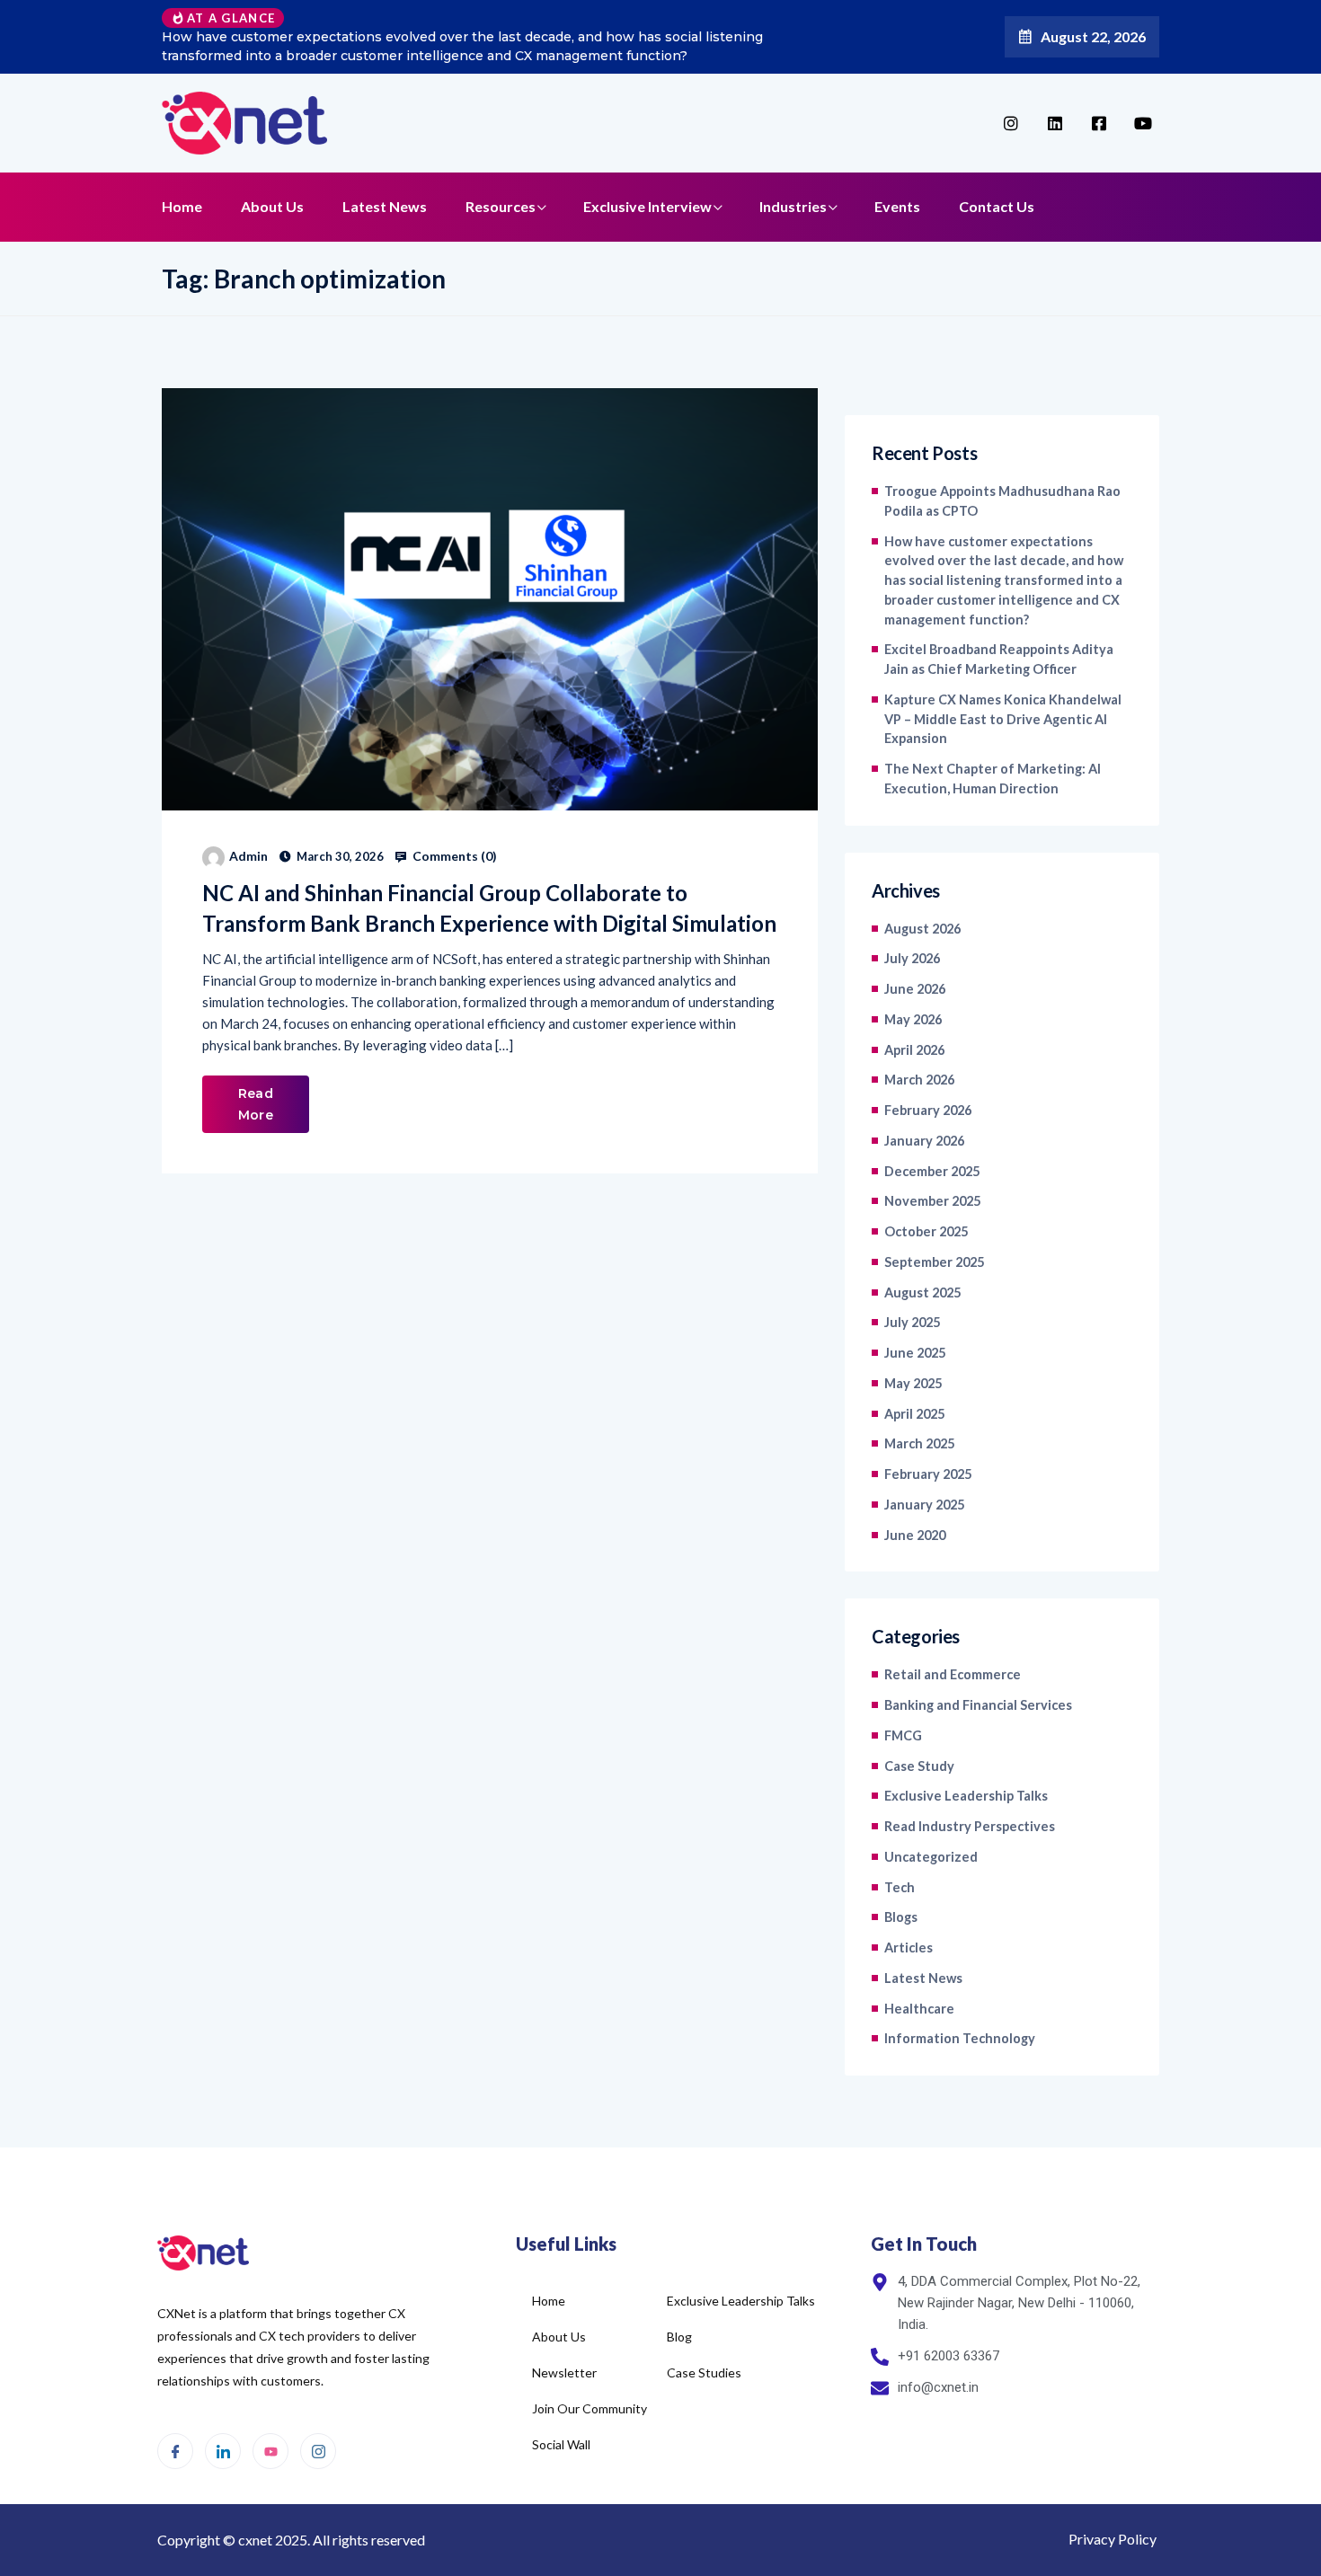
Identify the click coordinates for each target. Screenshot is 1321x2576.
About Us (272, 206)
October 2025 (926, 1231)
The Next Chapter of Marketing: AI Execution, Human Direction (993, 779)
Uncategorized (931, 1857)
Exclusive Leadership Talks (966, 1796)
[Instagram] (318, 2451)
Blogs (901, 1917)
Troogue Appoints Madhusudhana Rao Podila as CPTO (1002, 501)
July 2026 (912, 958)
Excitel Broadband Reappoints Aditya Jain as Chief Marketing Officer (999, 659)
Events (897, 206)
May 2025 (913, 1383)
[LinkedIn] (223, 2451)
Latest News (385, 206)
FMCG (903, 1735)
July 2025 (912, 1322)
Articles (909, 1947)
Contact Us (997, 206)
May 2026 (913, 1019)
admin (248, 856)
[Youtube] (270, 2451)
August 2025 (922, 1292)
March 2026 (919, 1080)
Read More (256, 1104)
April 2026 (914, 1050)
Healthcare (919, 2009)
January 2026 (924, 1141)
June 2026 (915, 989)
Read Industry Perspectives (970, 1826)
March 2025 (919, 1443)
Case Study (919, 1766)
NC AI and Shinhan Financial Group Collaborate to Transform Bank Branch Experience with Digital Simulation (489, 908)
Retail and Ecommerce (953, 1674)
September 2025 (934, 1262)
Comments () (453, 856)
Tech (900, 1887)
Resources (501, 206)
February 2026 (928, 1110)
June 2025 (915, 1353)
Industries (793, 206)
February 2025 (928, 1474)
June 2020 (915, 1535)
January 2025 (924, 1505)
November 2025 (932, 1201)
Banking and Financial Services (978, 1705)
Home (182, 206)
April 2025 (914, 1414)
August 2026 (922, 929)
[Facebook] (175, 2451)
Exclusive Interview (647, 206)
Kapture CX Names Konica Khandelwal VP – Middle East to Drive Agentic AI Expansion (1003, 719)
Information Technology (960, 2038)
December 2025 (932, 1171)
